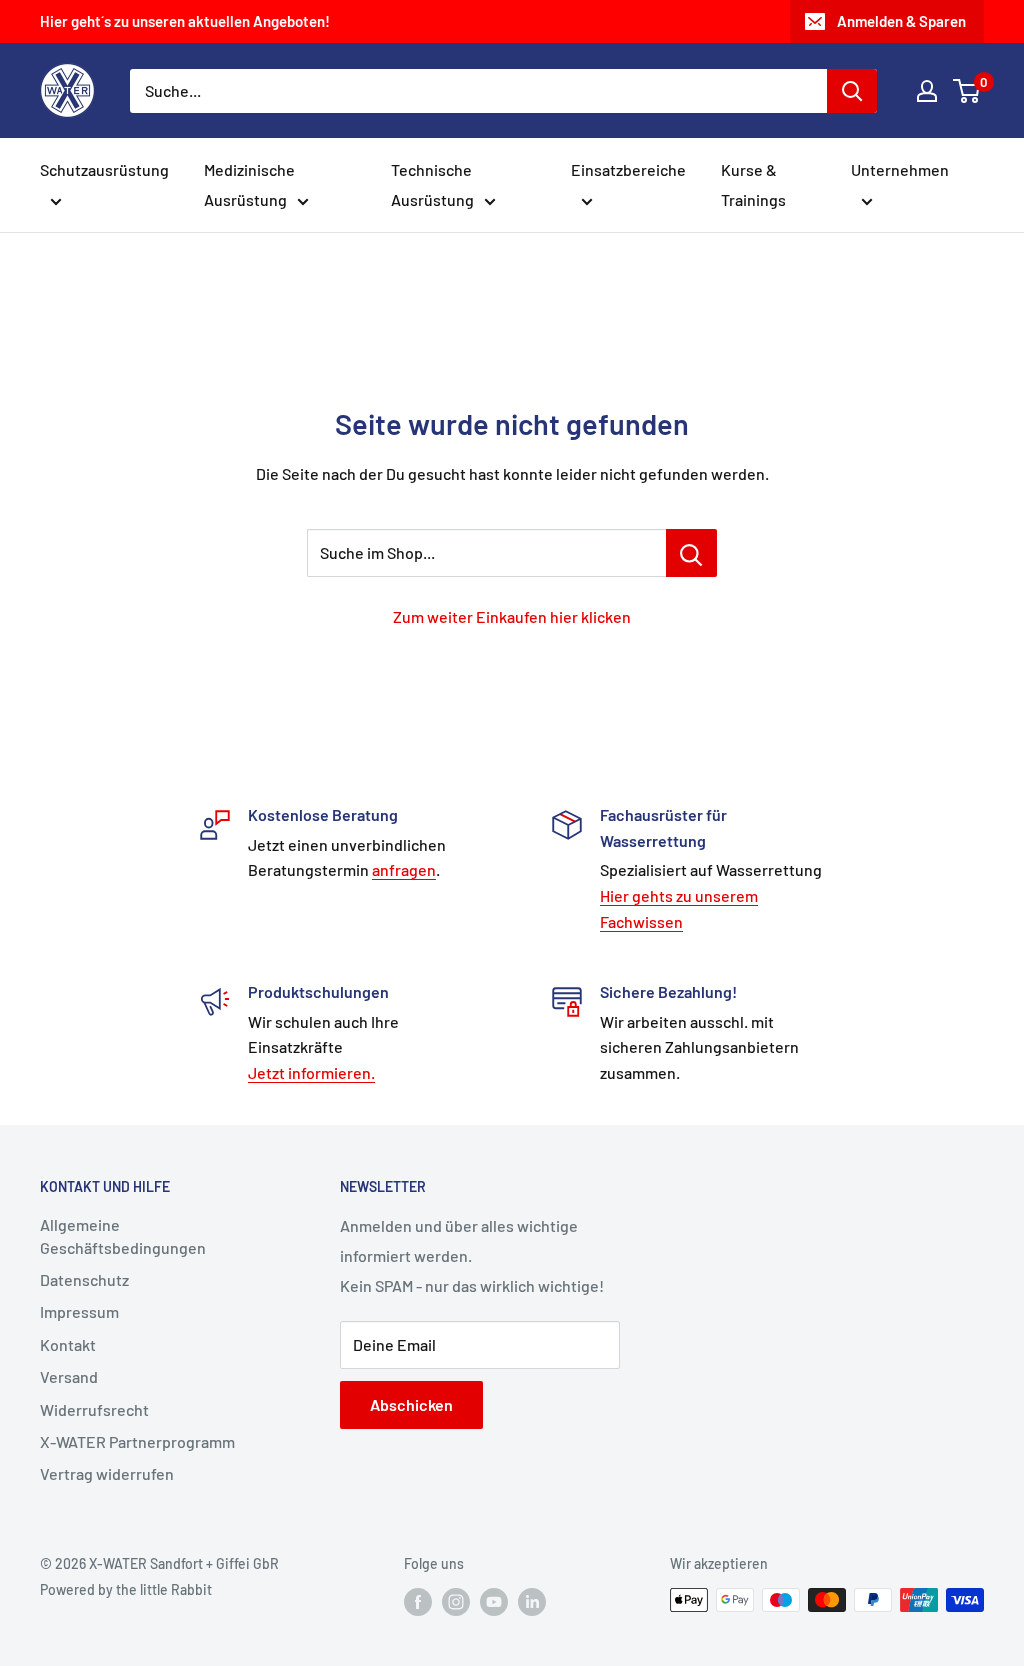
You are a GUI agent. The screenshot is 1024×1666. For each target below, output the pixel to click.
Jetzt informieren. (311, 1072)
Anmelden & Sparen (901, 21)
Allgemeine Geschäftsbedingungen (123, 1235)
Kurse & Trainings (753, 184)
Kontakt (68, 1344)
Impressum (79, 1311)
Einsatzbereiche (628, 169)
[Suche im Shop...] (691, 553)
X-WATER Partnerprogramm (137, 1441)
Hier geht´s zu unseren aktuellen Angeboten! (185, 21)
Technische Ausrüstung (432, 184)
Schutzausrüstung (104, 169)
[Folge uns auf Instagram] (456, 1602)
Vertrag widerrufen (107, 1473)
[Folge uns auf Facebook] (418, 1602)
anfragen (404, 869)
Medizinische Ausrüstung (249, 184)
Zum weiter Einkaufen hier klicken (512, 616)
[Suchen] (852, 91)
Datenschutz (84, 1279)
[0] (967, 91)
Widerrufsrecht (94, 1409)
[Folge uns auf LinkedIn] (532, 1602)
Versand (69, 1376)
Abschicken (411, 1404)
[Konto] (927, 91)
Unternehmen (900, 169)
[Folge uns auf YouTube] (494, 1602)
